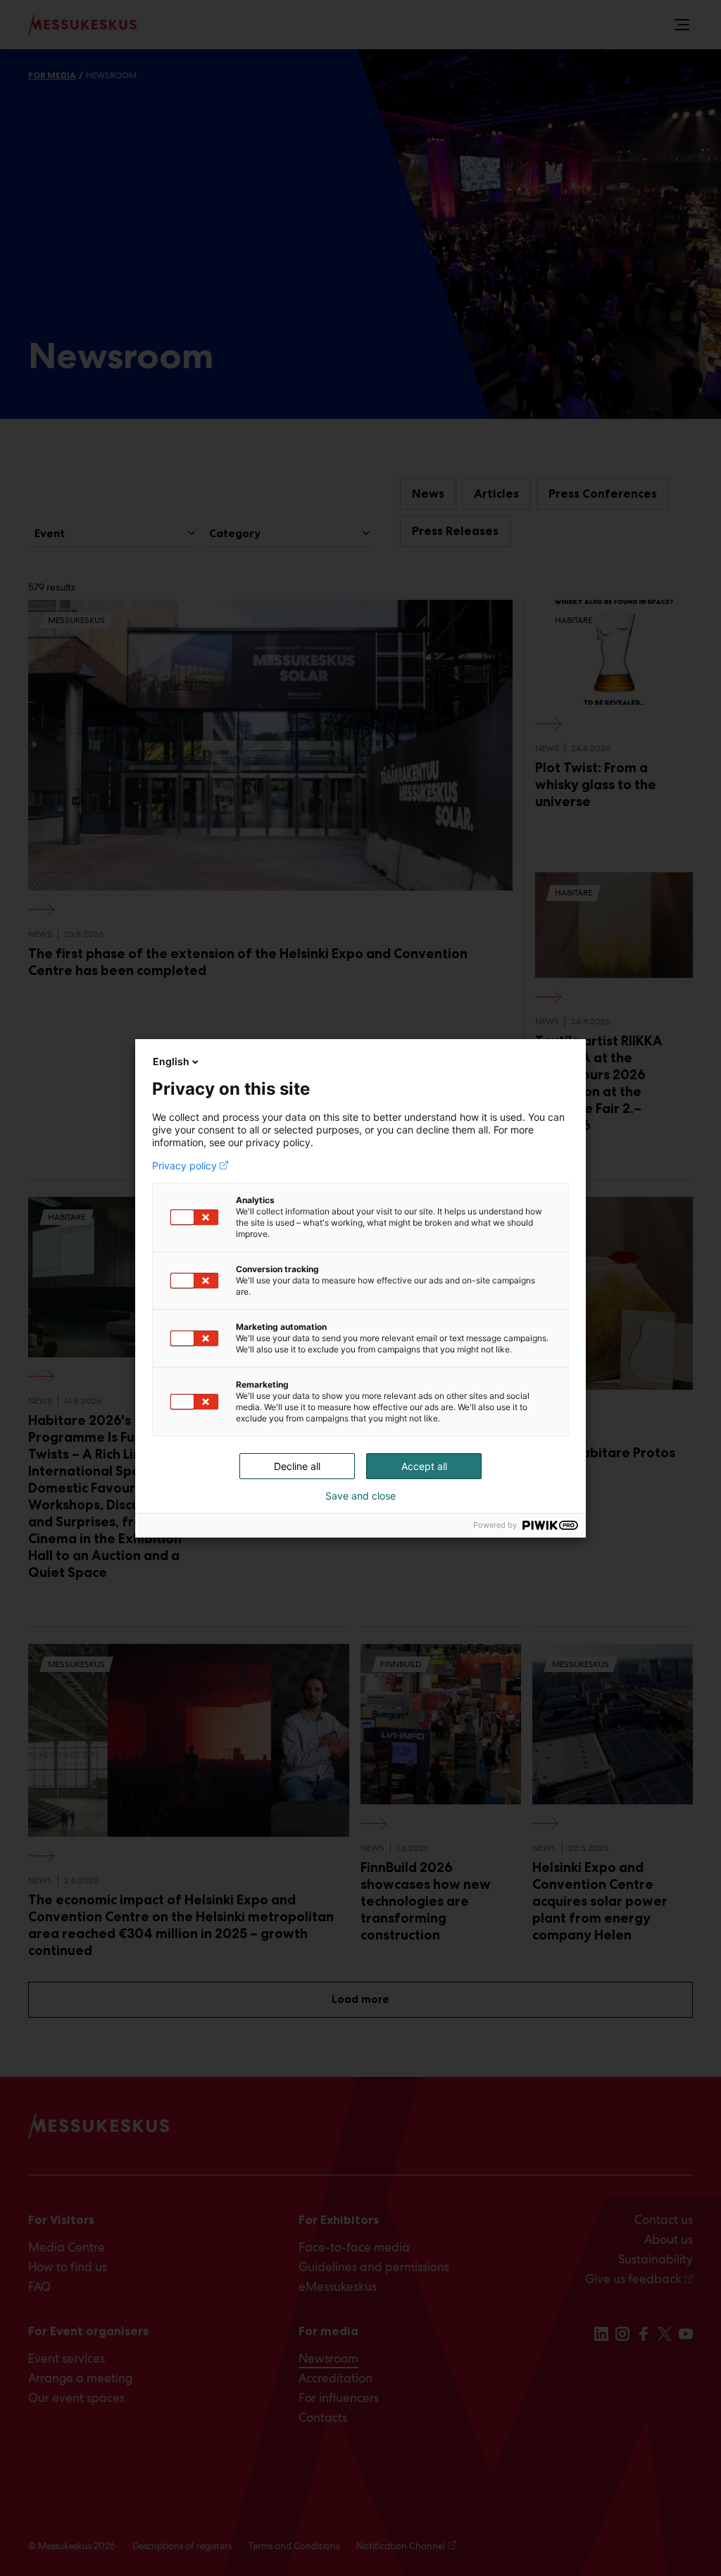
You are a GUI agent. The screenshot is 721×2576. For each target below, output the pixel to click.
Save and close (360, 1496)
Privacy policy (184, 1166)
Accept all (424, 1466)
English (171, 1061)
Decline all (297, 1466)
